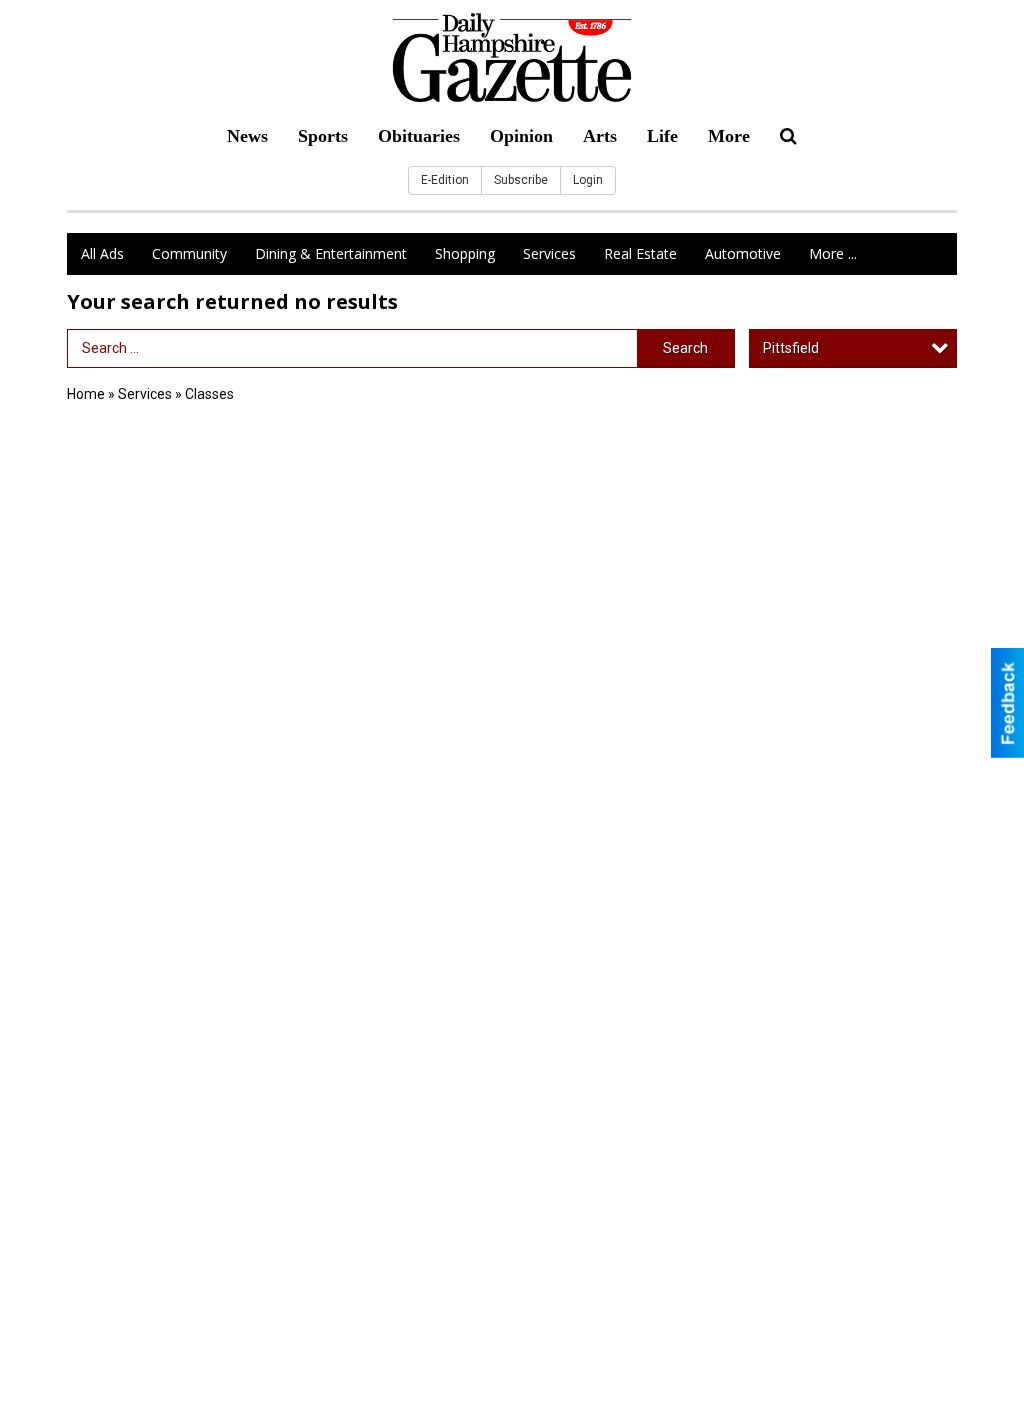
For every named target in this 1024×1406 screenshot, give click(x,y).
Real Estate (640, 253)
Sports (323, 136)
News (247, 136)
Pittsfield (791, 348)
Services (549, 253)
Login (588, 180)
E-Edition (445, 180)
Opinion (521, 136)
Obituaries (419, 136)
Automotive (743, 253)
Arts (600, 136)
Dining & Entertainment (331, 253)
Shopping (465, 253)
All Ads (102, 253)
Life (662, 136)
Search (685, 348)
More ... (833, 253)
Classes (209, 394)
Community (189, 253)
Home (86, 394)
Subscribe (521, 180)
